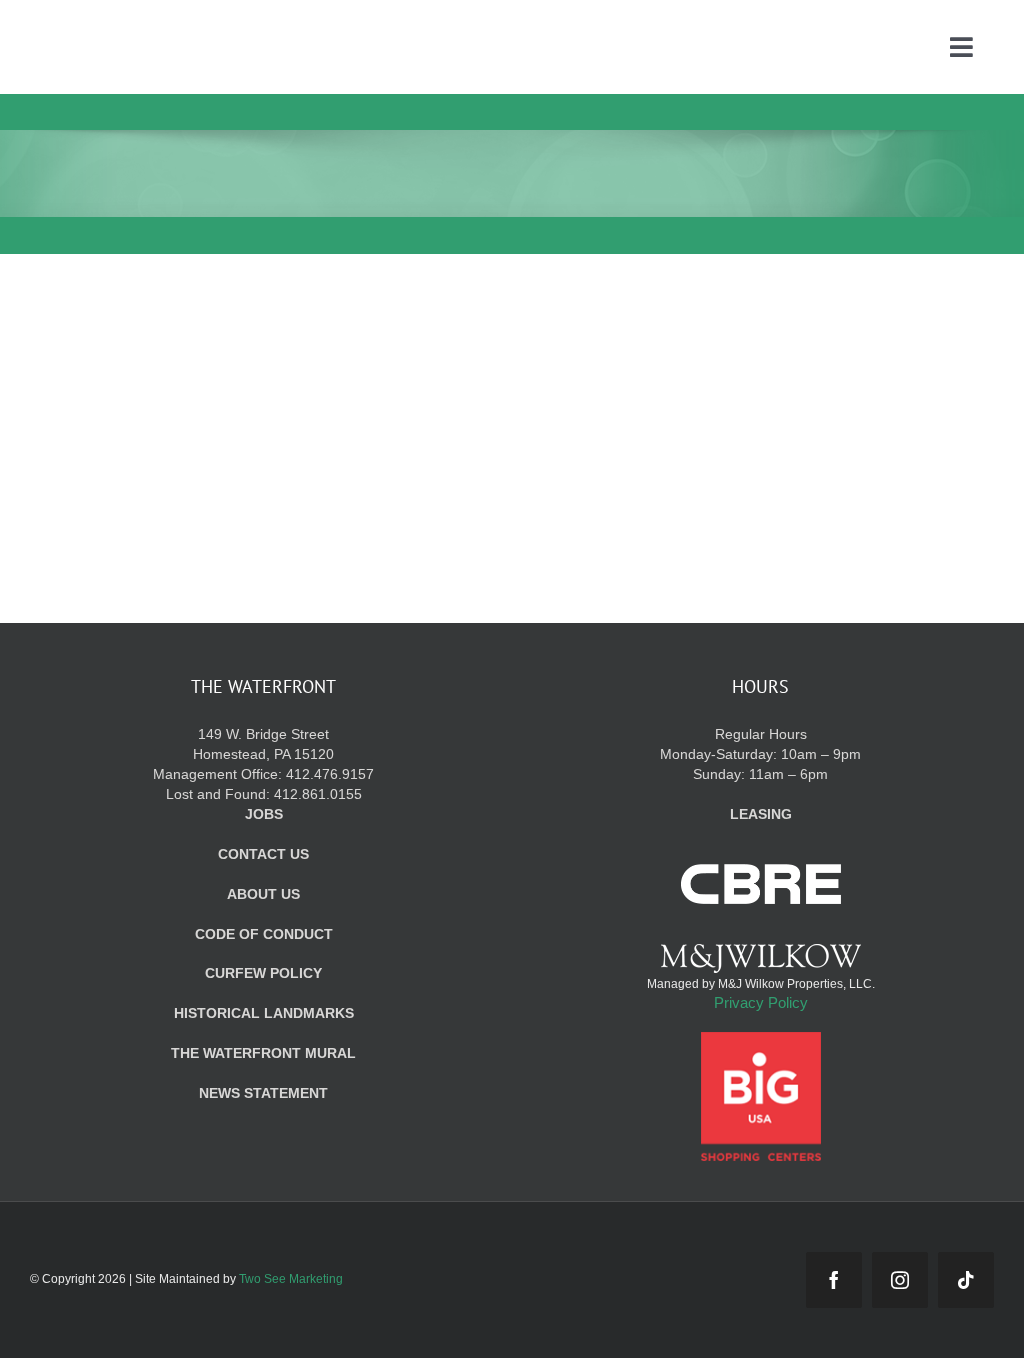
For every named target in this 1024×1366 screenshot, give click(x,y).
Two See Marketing (291, 1279)
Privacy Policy (761, 1002)
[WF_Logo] (178, 28)
